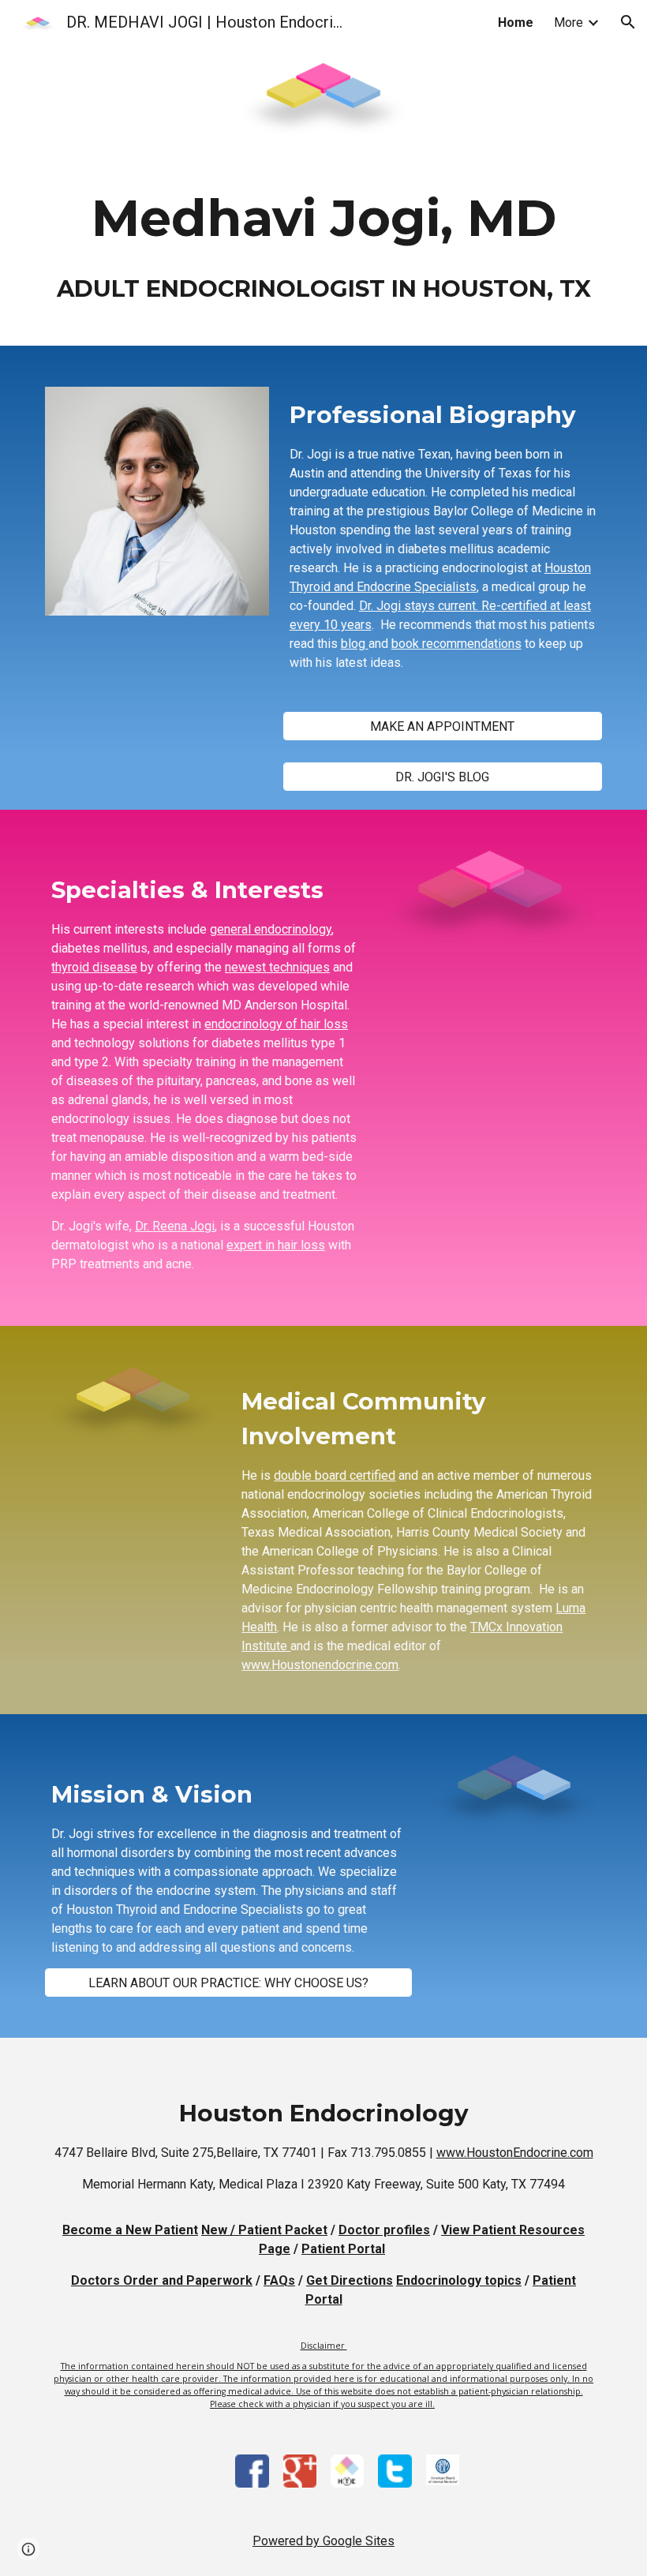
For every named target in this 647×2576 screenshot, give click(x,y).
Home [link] (516, 22)
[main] (323, 252)
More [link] (568, 22)
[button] (628, 22)
